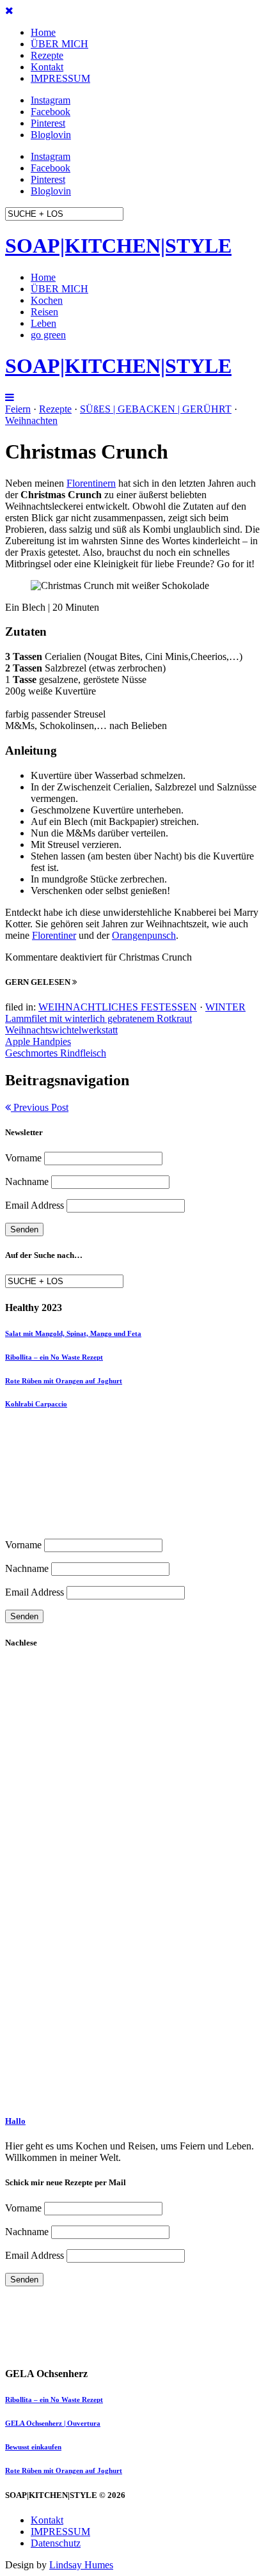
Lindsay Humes (81, 2565)
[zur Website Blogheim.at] (15, 2313)
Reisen (44, 312)
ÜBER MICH (59, 44)
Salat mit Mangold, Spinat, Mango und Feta (73, 1333)
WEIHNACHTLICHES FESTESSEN (118, 1007)
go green (48, 335)
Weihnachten (31, 420)
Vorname (23, 1158)
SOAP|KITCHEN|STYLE (118, 246)
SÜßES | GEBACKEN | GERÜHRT (156, 409)
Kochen (47, 300)
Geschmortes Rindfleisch (56, 1053)
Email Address (35, 1205)
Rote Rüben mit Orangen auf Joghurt (64, 1381)
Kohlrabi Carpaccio (36, 1404)
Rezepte (47, 55)
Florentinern (91, 483)
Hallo (15, 2121)
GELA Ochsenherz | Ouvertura (53, 2423)
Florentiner (54, 935)
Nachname (27, 1182)
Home (43, 32)
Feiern (18, 409)
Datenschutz (56, 2543)
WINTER (225, 1007)
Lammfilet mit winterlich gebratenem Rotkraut (98, 1018)
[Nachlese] (73, 1787)
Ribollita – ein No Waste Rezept (54, 1357)
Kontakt (47, 67)
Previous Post (40, 1107)
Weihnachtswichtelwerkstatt (61, 1030)
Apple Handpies (38, 1041)
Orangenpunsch (144, 935)
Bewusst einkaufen (33, 2447)
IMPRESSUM (60, 78)
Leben (43, 323)
